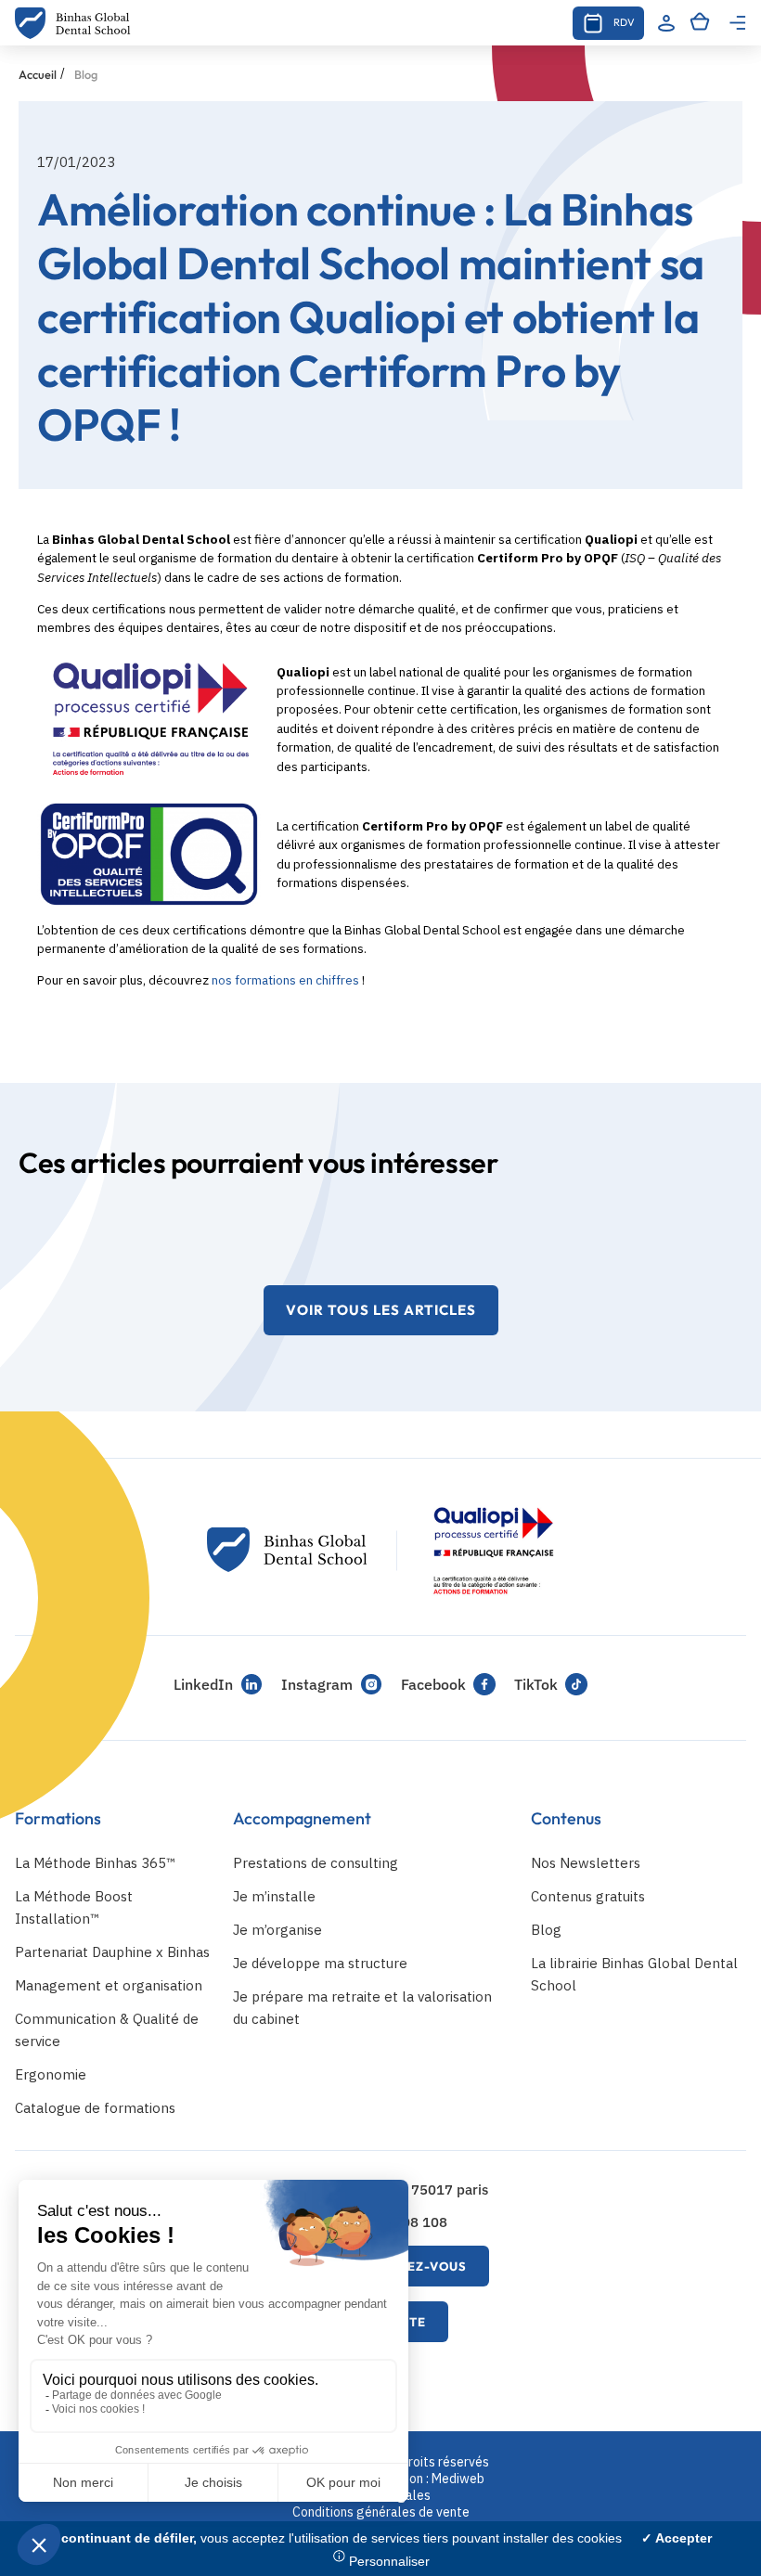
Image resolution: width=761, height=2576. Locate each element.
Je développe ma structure (320, 1963)
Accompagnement (302, 1818)
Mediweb (458, 2479)
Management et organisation (109, 1985)
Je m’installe (274, 1896)
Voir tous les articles (381, 1310)
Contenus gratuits (588, 1896)
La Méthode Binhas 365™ (95, 1863)
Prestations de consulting (316, 1863)
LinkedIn (203, 1684)
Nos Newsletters (586, 1863)
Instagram (317, 1684)
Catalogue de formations (95, 2108)
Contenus (566, 1818)
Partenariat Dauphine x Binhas (112, 1952)
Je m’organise (277, 1930)
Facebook (433, 1684)
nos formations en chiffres (285, 980)
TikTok (536, 1684)
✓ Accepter (677, 2538)
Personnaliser (389, 2561)
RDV (624, 22)
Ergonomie (51, 2074)
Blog (546, 1930)
